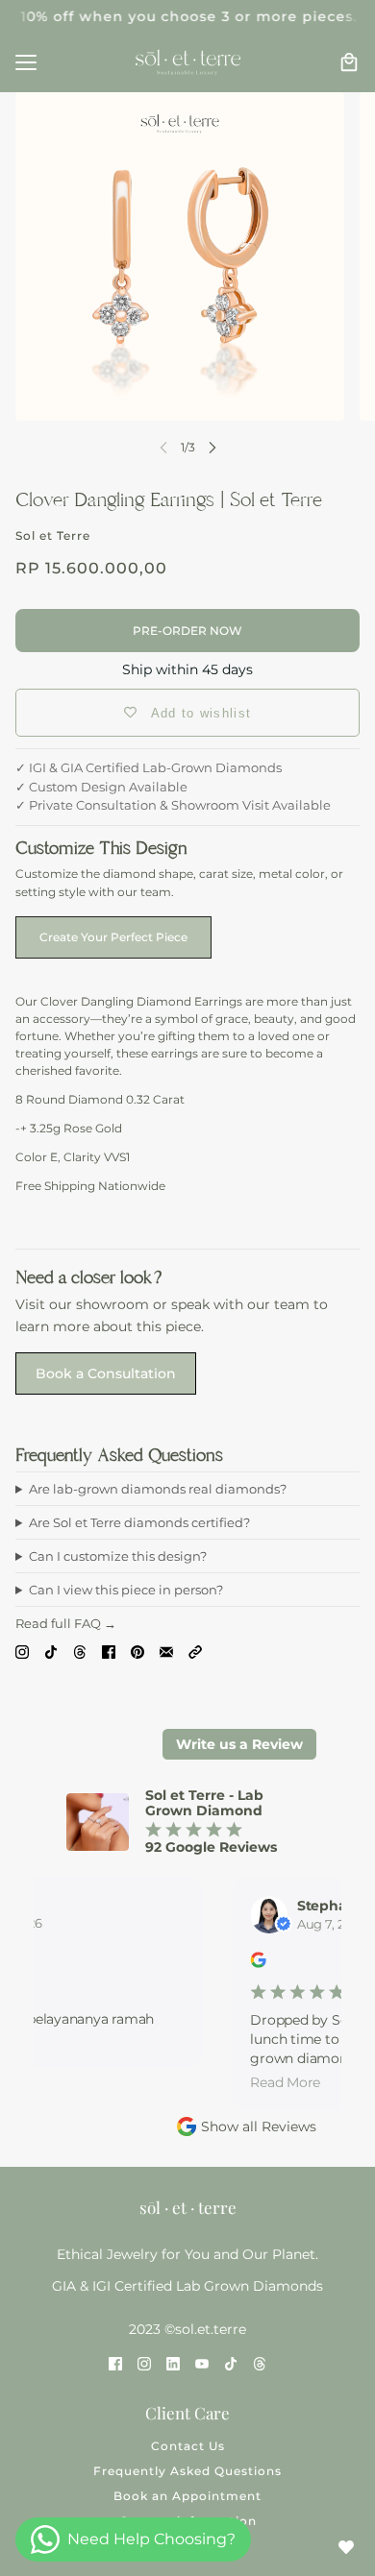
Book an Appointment (187, 2496)
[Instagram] (22, 1651)
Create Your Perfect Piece (113, 937)
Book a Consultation (106, 1373)
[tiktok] (231, 2364)
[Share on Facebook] (109, 1651)
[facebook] (115, 2364)
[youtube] (202, 2364)
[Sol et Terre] (188, 62)
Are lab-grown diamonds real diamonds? (158, 1489)
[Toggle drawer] (26, 62)
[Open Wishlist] (346, 2547)
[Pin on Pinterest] (137, 1651)
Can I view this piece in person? (126, 1590)
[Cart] (349, 62)
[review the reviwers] (255, 1964)
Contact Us (188, 2446)
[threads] (260, 2364)
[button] (195, 1651)
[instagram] (144, 2364)
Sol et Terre (53, 535)
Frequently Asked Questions (187, 2471)
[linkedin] (173, 2364)
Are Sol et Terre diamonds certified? (139, 1522)
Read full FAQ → (66, 1623)
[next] (212, 447)
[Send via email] (166, 1651)
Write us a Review (239, 1744)
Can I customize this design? (118, 1556)
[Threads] (80, 1651)
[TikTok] (51, 1651)
